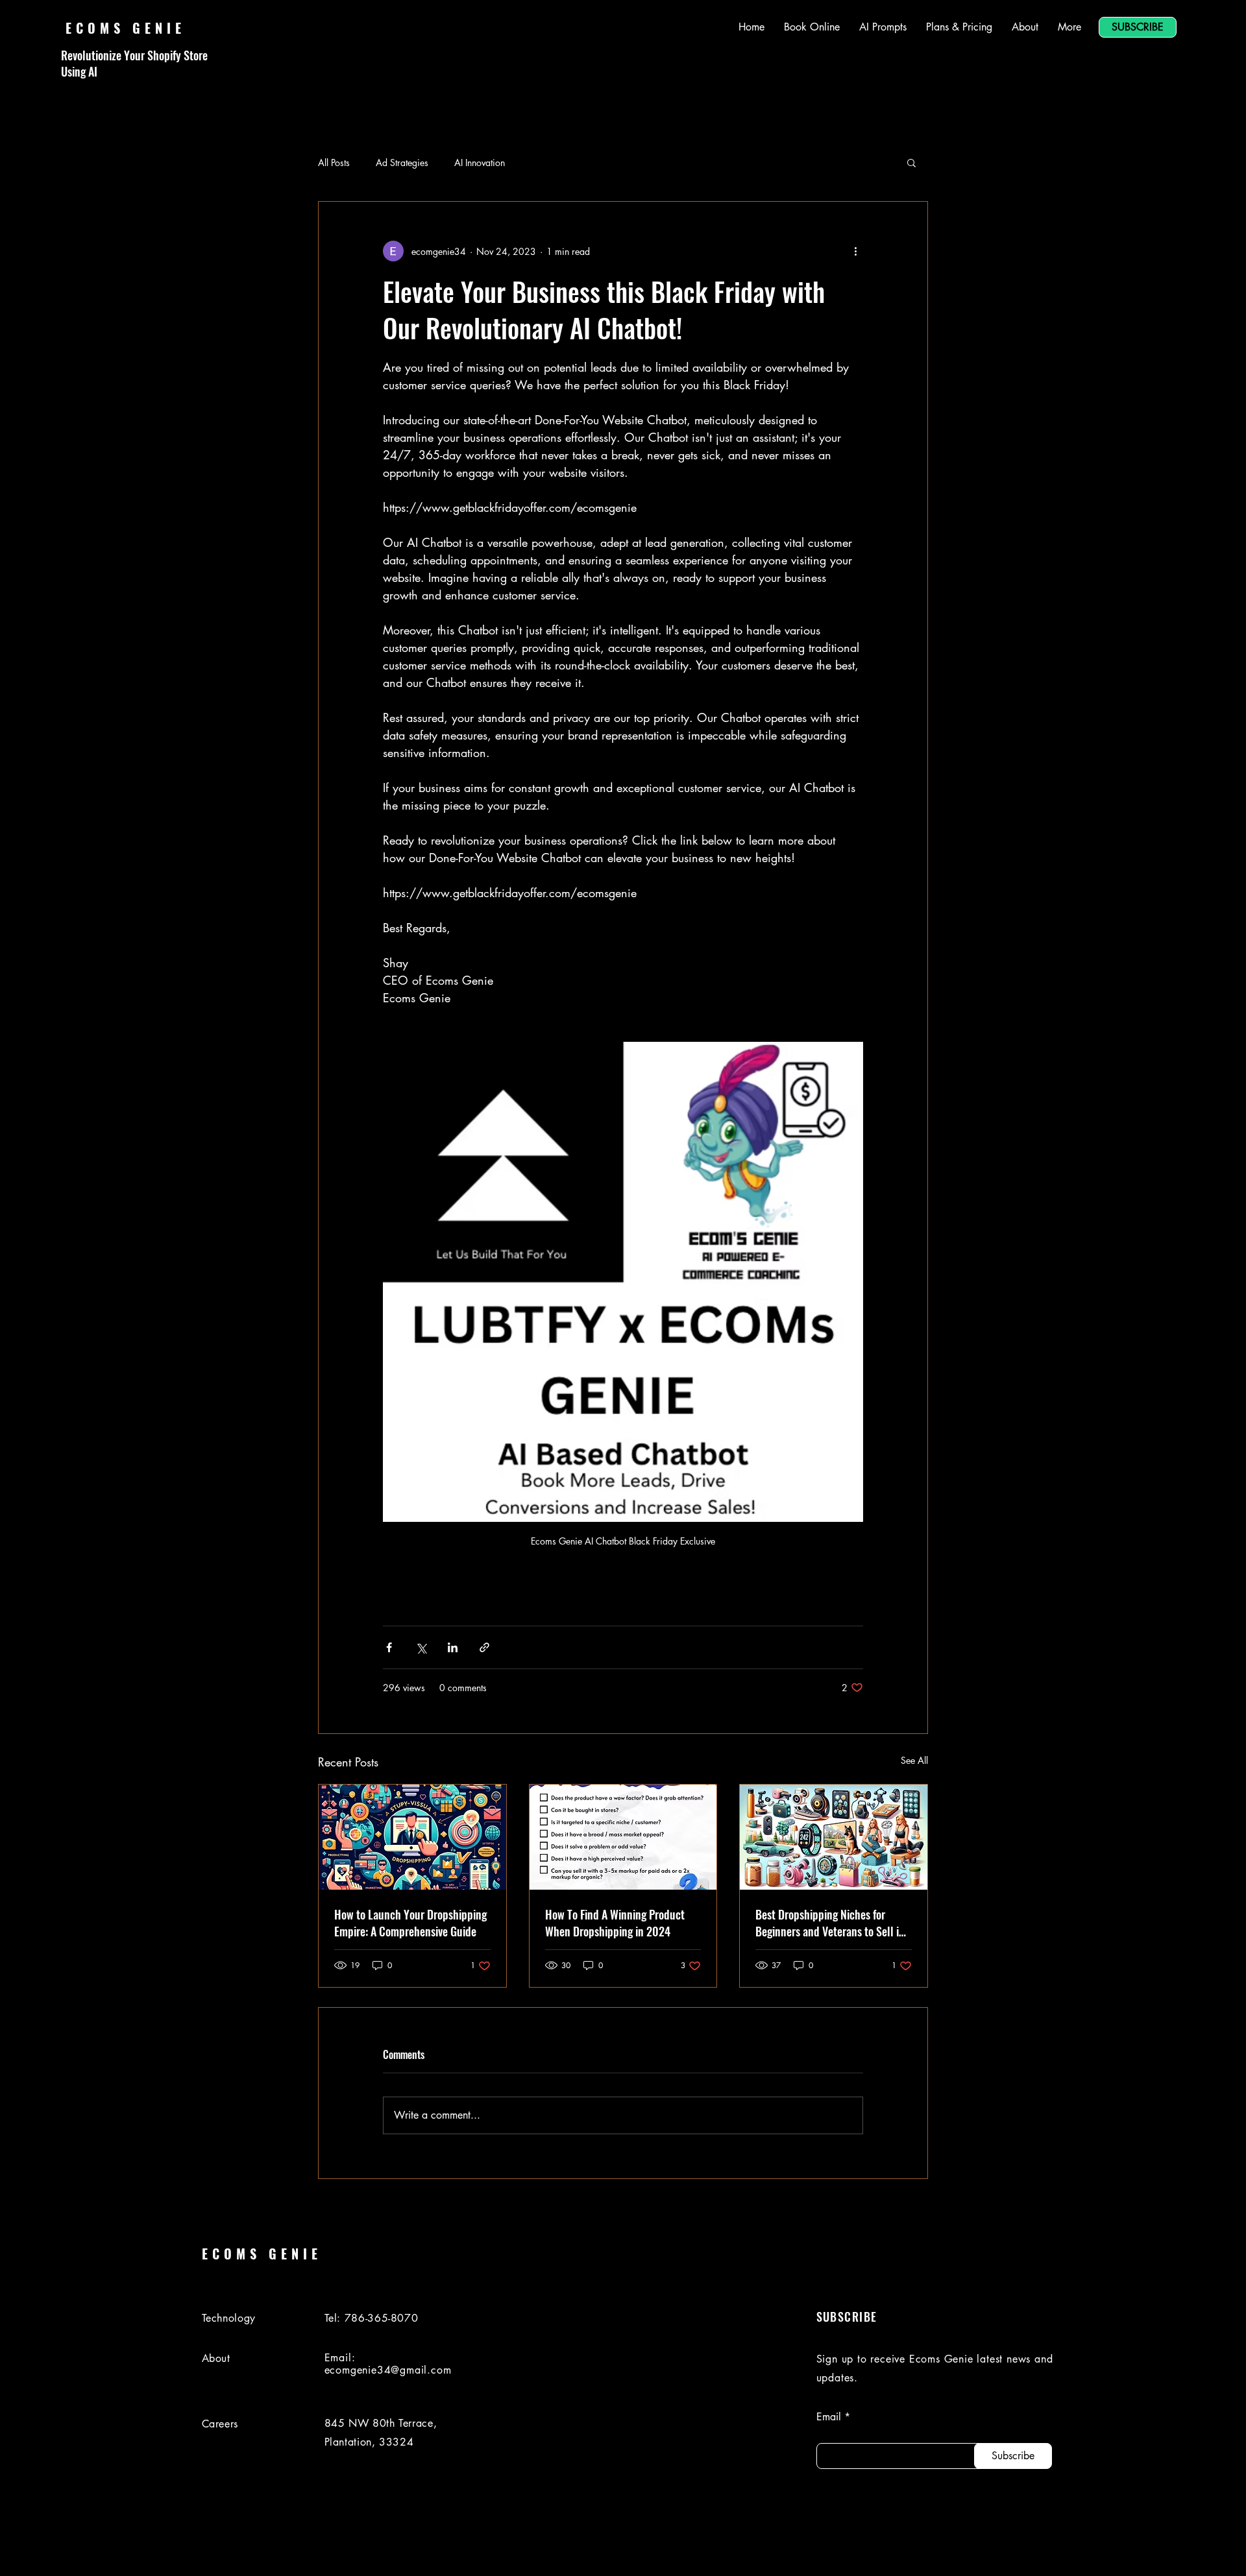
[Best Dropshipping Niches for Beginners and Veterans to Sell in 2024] (834, 1837)
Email (829, 2417)
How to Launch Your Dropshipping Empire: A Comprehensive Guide (410, 1923)
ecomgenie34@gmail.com (388, 2370)
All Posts (334, 163)
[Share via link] (484, 1647)
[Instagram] (1158, 2552)
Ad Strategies (402, 163)
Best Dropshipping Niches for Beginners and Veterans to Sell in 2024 (830, 1923)
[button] (911, 162)
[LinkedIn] (1086, 2552)
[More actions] (855, 251)
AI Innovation (480, 163)
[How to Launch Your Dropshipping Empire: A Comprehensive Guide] (412, 1837)
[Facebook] (1122, 2552)
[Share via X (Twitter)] (421, 1647)
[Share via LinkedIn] (453, 1647)
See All (914, 1760)
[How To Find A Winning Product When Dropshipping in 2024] (623, 1837)
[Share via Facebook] (389, 1647)
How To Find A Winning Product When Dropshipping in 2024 (615, 1923)
